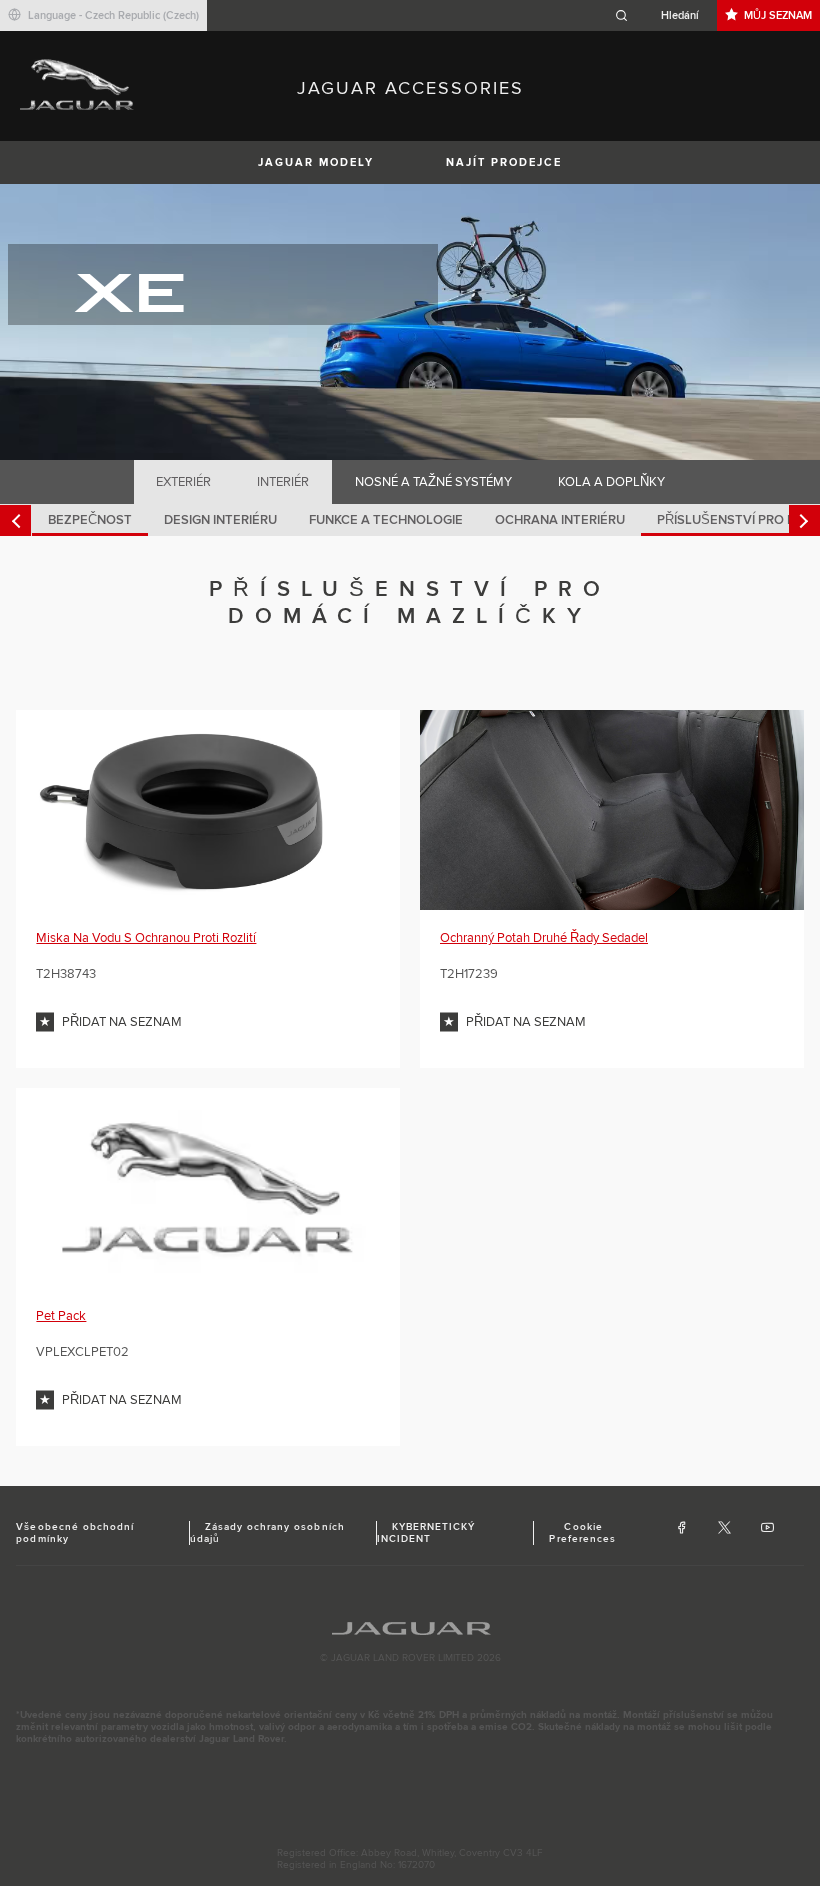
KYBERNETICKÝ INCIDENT (426, 1533)
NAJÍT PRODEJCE (504, 162)
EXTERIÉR (183, 482)
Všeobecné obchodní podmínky (75, 1533)
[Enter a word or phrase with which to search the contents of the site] (663, 15)
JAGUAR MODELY (316, 162)
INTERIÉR (283, 482)
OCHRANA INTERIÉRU (560, 520)
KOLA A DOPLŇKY (611, 482)
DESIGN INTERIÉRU (220, 520)
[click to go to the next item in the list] (804, 520)
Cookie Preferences (582, 1533)
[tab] (184, 482)
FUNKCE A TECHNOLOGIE (386, 520)
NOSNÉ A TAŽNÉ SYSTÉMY (433, 482)
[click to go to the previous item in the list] (15, 520)
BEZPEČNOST (90, 520)
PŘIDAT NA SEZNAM (122, 1022)
